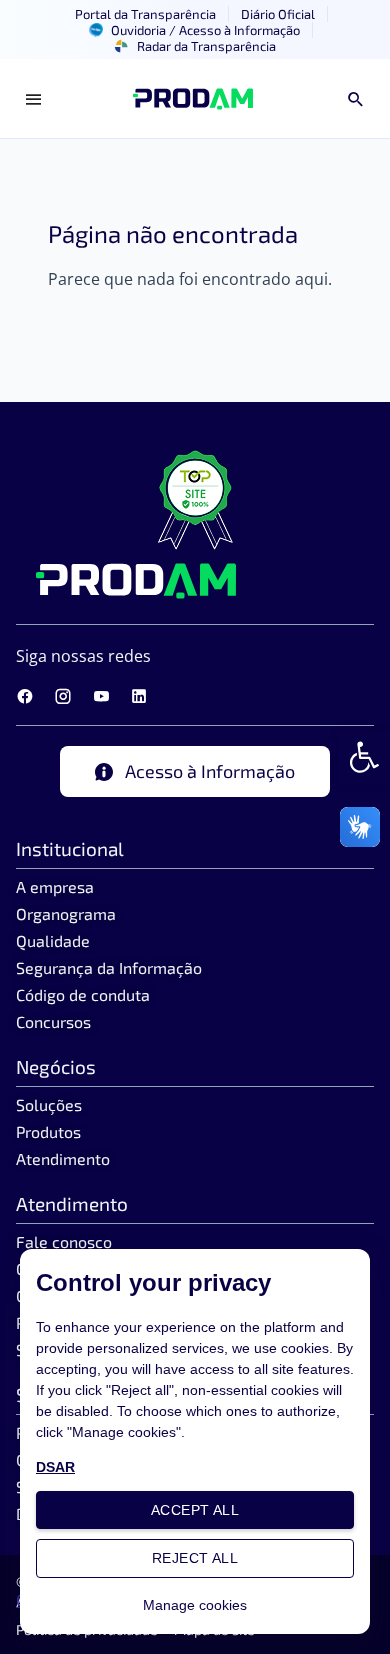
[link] (364, 757)
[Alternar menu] (34, 99)
